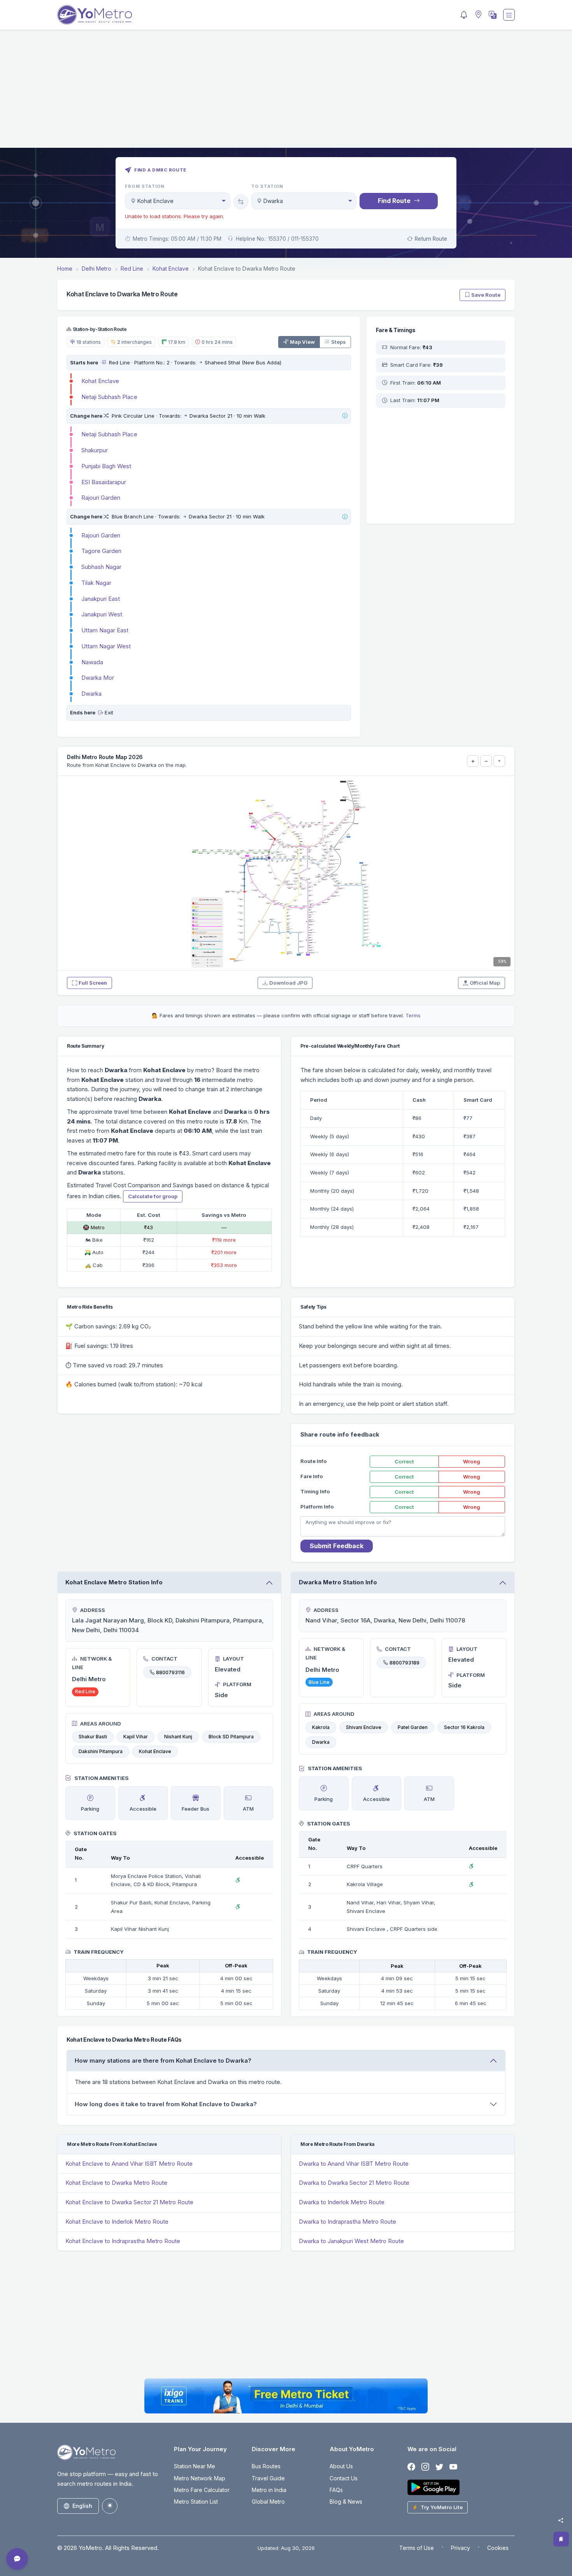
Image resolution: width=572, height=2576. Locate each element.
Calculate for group (153, 1196)
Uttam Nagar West (106, 646)
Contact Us (344, 2478)
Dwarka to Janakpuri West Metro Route (351, 2241)
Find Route (394, 201)
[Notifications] (464, 15)
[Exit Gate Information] (101, 712)
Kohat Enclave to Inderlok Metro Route (117, 2222)
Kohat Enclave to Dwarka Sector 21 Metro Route (129, 2202)
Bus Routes (266, 2466)
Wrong (472, 1461)
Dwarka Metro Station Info (338, 1582)
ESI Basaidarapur (104, 482)
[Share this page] (561, 2520)
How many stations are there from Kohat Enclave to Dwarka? (163, 2061)
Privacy (461, 2548)
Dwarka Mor (98, 678)
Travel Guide (268, 2478)
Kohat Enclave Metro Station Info (114, 1582)
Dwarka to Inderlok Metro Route (342, 2202)
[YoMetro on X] (439, 2467)
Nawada (92, 662)
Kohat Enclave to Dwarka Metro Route (116, 2183)
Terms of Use (417, 2548)
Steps (339, 342)
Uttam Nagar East (105, 630)
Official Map (485, 983)
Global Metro (268, 2502)
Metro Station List (196, 2502)
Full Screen (93, 983)
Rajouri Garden (101, 498)
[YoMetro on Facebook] (411, 2467)
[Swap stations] (241, 202)
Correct (404, 1461)
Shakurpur (95, 450)
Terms (413, 1015)
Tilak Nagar (96, 583)
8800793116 (170, 1672)
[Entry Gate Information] (103, 362)
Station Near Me (195, 2466)
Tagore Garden (101, 551)
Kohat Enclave (100, 381)
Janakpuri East (101, 599)
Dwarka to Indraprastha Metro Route (347, 2222)
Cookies (498, 2548)
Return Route (431, 239)
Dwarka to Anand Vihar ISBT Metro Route (354, 2164)
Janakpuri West (102, 614)
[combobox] (178, 201)
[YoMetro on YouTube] (453, 2467)
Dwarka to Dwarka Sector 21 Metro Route (354, 2183)
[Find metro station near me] (477, 15)
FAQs (336, 2490)
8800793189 (404, 1662)
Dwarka (91, 694)
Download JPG (288, 983)
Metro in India (269, 2490)
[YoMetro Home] (95, 15)
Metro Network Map (200, 2478)
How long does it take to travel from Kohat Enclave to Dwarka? (166, 2104)
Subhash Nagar (101, 567)
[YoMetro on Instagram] (425, 2467)
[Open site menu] (509, 15)
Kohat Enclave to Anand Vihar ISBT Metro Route (129, 2164)
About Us (341, 2466)
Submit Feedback (337, 1546)
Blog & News (346, 2502)
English (82, 2506)
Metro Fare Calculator (202, 2490)
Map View (302, 342)
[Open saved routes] (561, 2539)
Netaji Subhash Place (109, 397)
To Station (268, 186)
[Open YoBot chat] (17, 2559)
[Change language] (492, 15)
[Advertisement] (286, 93)
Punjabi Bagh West (106, 466)
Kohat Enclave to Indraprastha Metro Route (123, 2241)
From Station (145, 186)
